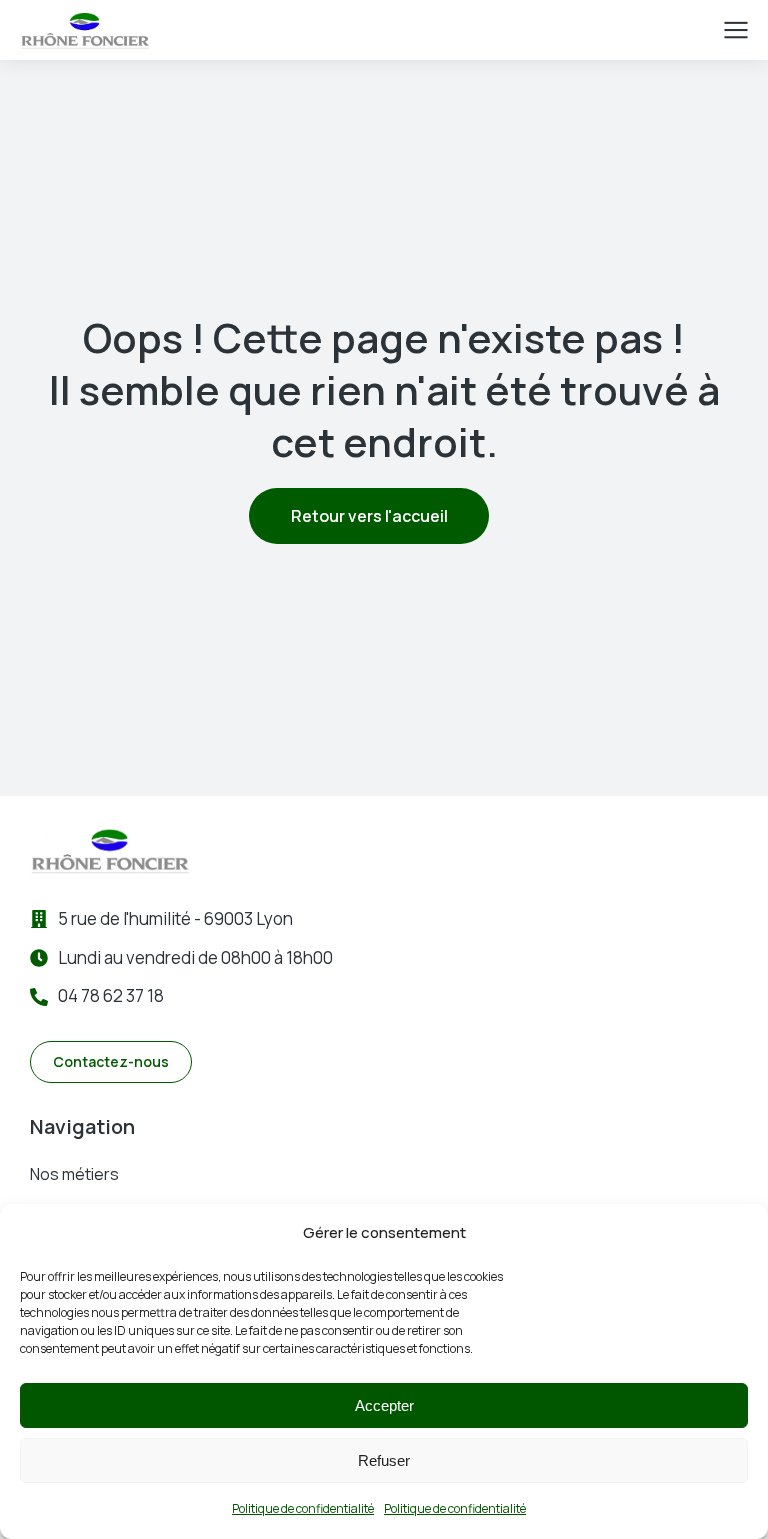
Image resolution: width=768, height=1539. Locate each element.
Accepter (384, 1405)
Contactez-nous (111, 1061)
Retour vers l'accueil (369, 516)
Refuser (384, 1460)
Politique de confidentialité (303, 1508)
